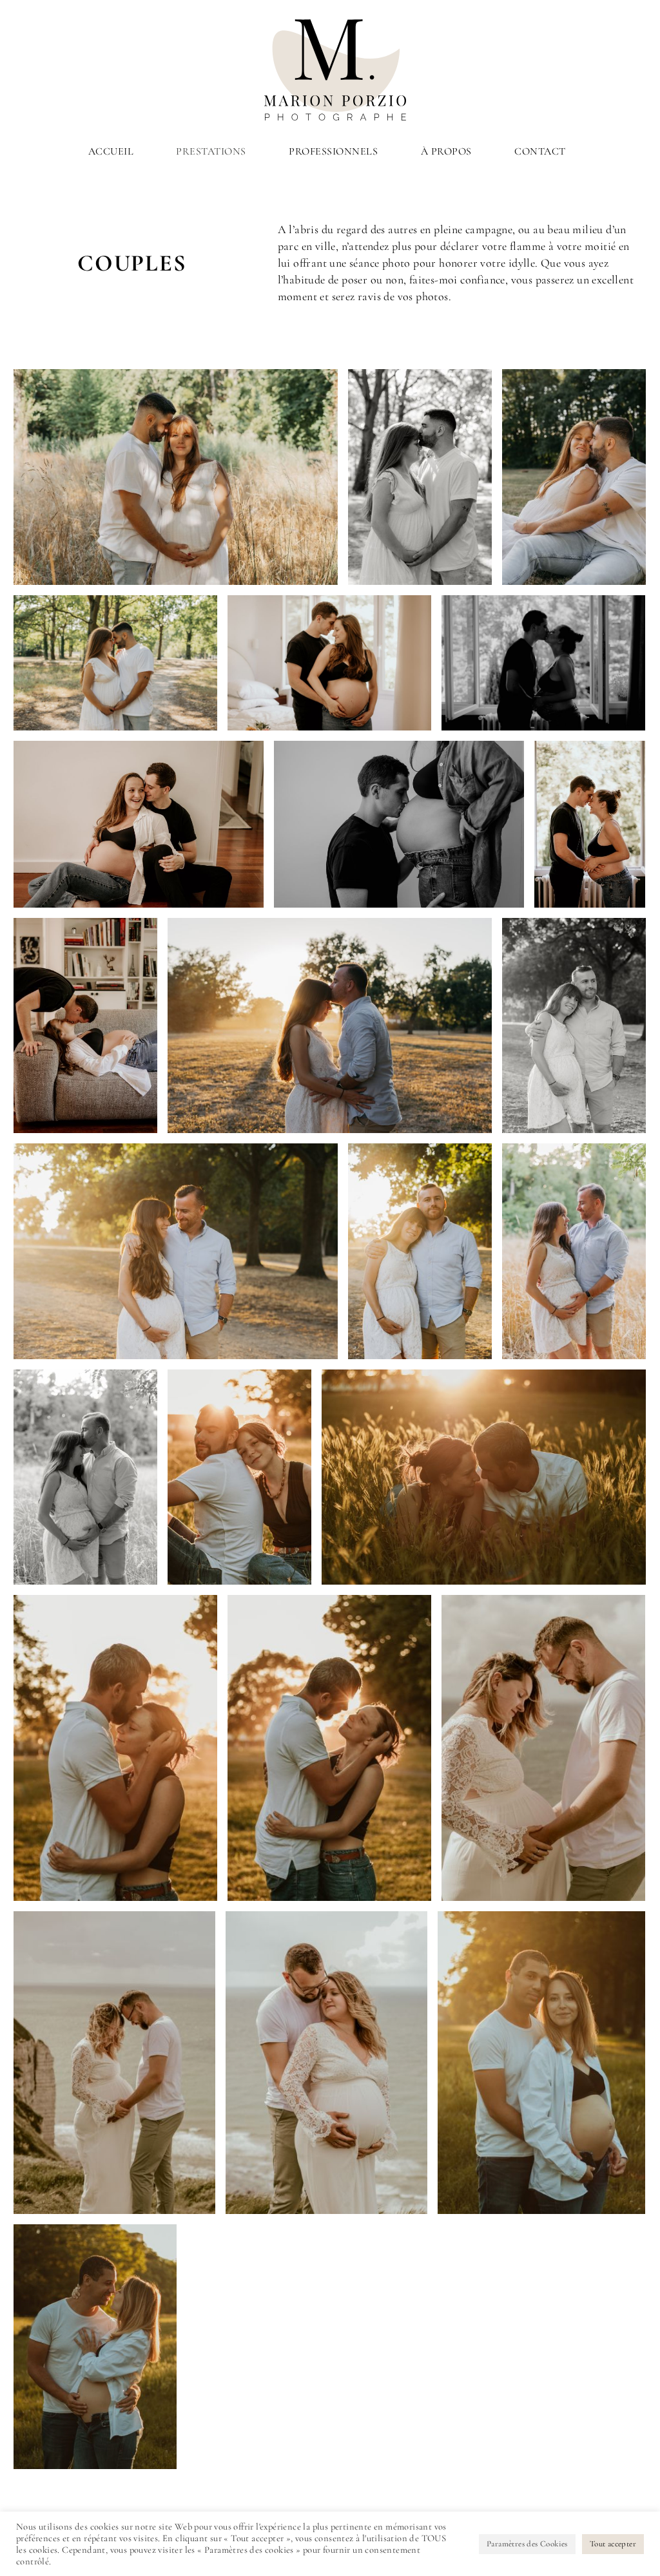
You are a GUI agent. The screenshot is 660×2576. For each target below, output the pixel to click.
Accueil (111, 151)
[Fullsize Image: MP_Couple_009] (115, 663)
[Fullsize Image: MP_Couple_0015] (543, 1748)
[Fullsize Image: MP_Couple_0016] (329, 1748)
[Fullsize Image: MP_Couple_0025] (330, 1026)
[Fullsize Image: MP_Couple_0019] (239, 1477)
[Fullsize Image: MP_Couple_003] (399, 824)
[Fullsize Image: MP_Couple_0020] (85, 1477)
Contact (540, 151)
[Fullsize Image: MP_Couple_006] (543, 663)
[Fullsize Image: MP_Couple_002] (329, 663)
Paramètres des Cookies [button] (527, 2544)
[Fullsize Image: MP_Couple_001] (590, 824)
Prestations (211, 151)
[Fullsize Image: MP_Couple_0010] (420, 477)
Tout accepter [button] (613, 2544)
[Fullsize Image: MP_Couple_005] (139, 824)
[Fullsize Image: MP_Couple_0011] (574, 477)
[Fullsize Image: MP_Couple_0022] (420, 1251)
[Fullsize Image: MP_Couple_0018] (484, 1477)
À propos (446, 151)
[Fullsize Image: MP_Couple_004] (85, 1026)
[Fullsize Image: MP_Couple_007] (95, 2347)
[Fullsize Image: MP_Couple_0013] (326, 2063)
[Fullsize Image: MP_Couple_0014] (114, 2063)
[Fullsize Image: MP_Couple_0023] (574, 1026)
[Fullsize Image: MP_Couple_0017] (115, 1748)
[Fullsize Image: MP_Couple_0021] (574, 1251)
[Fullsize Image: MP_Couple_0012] (176, 477)
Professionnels (333, 151)
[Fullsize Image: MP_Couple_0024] (176, 1251)
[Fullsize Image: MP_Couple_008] (541, 2063)
